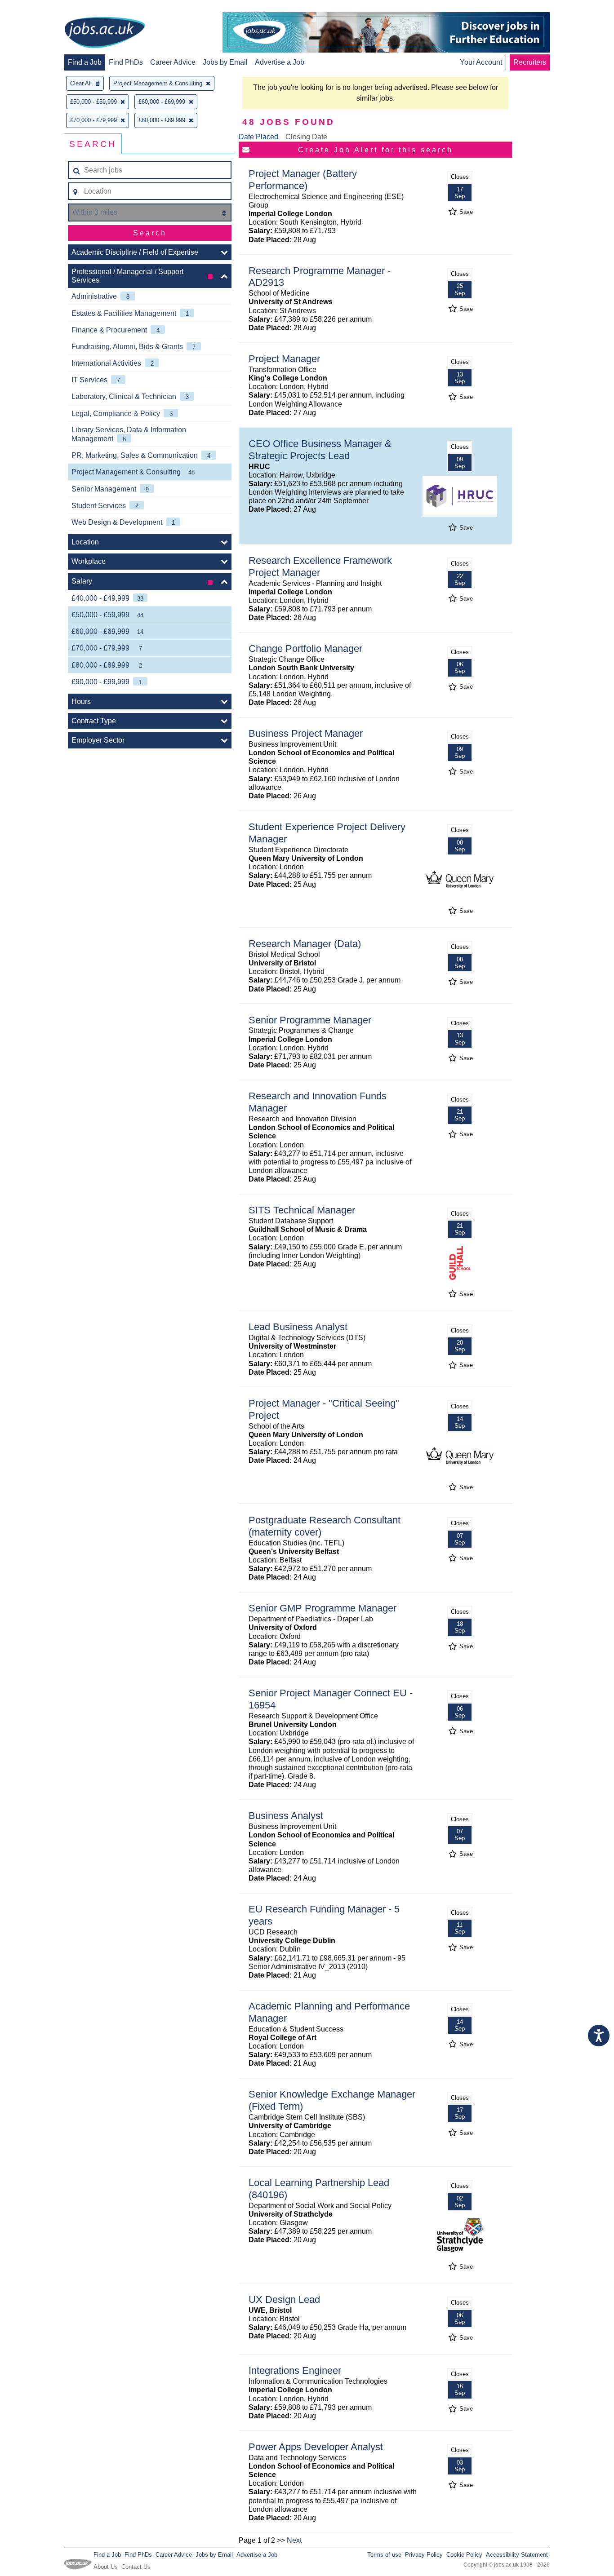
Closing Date (306, 137)
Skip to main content (36, 8)
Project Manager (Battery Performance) (303, 180)
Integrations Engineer (295, 2370)
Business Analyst (286, 1816)
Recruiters (530, 62)
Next (294, 2540)
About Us (106, 2567)
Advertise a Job (280, 62)
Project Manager (284, 359)
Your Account (481, 62)
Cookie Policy (464, 2555)
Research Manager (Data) (305, 944)
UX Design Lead (284, 2299)
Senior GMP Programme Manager (323, 1608)
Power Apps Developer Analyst (316, 2447)
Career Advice (173, 62)
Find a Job (85, 62)
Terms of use (384, 2555)
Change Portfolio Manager (305, 648)
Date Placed (258, 137)
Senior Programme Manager (310, 1020)
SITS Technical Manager (302, 1210)
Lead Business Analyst (298, 1327)
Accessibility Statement (517, 2555)
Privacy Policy (424, 2555)
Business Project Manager (306, 733)
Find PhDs (126, 62)
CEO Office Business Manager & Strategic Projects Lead (320, 450)
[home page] (105, 33)
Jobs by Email (225, 62)
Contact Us (136, 2567)
